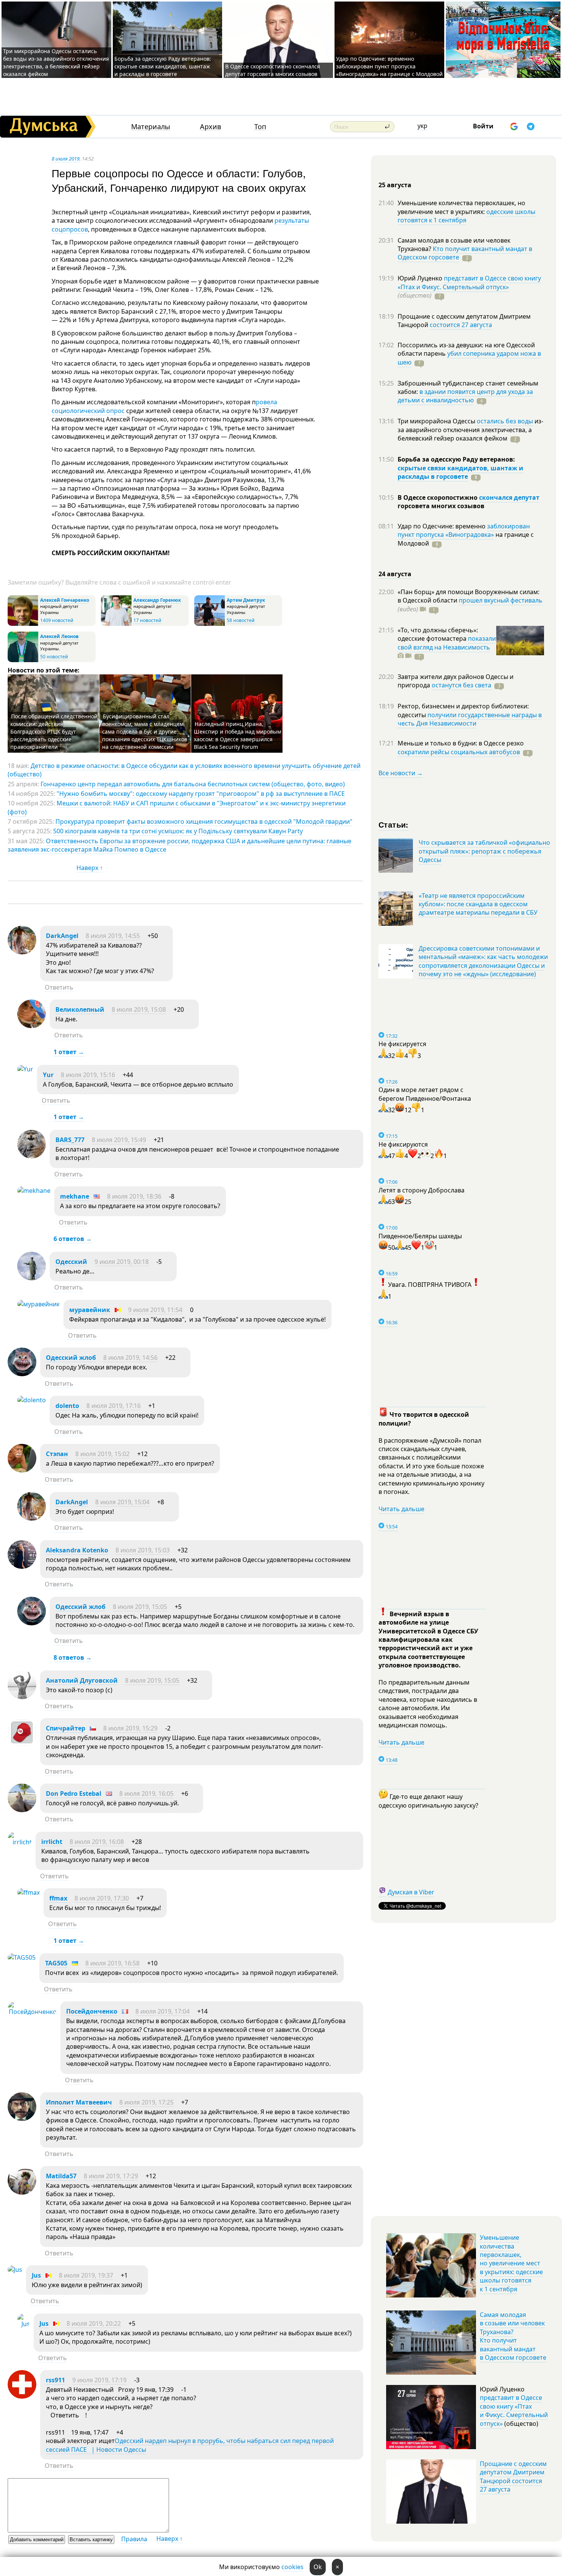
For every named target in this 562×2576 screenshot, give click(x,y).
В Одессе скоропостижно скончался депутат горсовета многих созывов (273, 70)
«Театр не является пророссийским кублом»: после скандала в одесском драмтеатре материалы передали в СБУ (478, 904)
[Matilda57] (22, 2192)
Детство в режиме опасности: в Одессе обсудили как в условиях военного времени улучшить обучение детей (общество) (184, 770)
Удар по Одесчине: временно (442, 526)
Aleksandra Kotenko (77, 1550)
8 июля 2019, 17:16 (114, 1406)
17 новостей (147, 620)
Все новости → (401, 773)
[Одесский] (32, 1278)
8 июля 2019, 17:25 (146, 2102)
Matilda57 (61, 2176)
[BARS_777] (32, 1156)
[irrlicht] (20, 1842)
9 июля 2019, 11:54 (155, 1310)
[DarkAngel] (22, 952)
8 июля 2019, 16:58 (112, 1963)
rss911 (55, 2380)
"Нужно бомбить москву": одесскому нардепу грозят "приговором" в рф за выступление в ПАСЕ (201, 794)
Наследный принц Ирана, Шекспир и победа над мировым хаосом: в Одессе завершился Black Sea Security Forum (237, 735)
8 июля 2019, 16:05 (146, 1793)
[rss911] (22, 2396)
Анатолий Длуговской (82, 1680)
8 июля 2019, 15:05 (140, 1607)
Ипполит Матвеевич (79, 2102)
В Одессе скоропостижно (438, 497)
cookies (292, 2567)
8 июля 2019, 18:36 (134, 1196)
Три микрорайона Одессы (437, 421)
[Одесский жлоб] (22, 1374)
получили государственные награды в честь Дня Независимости (470, 719)
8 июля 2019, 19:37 (86, 2275)
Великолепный (80, 1009)
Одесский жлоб (71, 1358)
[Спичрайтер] (22, 1745)
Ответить (59, 987)
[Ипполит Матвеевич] (22, 2119)
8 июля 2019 (66, 159)
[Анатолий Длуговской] (22, 1697)
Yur (48, 1075)
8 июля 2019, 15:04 (122, 1502)
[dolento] (32, 1400)
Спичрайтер (66, 1728)
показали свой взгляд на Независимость (447, 643)
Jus (36, 2275)
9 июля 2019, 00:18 (122, 1262)
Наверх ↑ (90, 868)
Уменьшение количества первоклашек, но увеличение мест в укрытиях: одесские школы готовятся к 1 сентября (511, 2263)
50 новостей (54, 657)
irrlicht (52, 1842)
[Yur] (25, 1069)
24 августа (395, 574)
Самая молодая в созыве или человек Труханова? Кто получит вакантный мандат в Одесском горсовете (513, 2336)
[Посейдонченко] (32, 2012)
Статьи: (394, 824)
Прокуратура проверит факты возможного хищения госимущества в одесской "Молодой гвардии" (204, 821)
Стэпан (57, 1454)
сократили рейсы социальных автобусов (459, 752)
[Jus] (15, 2270)
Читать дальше (401, 1509)
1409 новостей (57, 620)
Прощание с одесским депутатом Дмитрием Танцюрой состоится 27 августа (513, 2476)
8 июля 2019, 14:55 (113, 936)
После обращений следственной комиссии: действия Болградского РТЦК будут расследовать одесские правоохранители (54, 731)
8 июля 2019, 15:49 (119, 1140)
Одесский (71, 1262)
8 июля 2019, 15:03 (143, 1550)
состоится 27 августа (461, 325)
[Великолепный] (32, 1026)
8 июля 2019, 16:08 (97, 1842)
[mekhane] (34, 1191)
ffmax (58, 1898)
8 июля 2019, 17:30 (102, 1898)
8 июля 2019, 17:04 (162, 2011)
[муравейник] (38, 1304)
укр (422, 126)
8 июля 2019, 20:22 (94, 2323)
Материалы (151, 127)
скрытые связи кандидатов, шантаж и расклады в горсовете (460, 472)
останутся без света (461, 685)
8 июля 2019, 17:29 (111, 2176)
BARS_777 (70, 1140)
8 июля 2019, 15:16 (88, 1075)
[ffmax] (28, 1892)
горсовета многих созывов (441, 506)
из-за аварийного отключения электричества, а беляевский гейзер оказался (470, 430)
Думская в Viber (411, 1892)
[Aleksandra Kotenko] (22, 1567)
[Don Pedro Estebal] (22, 1810)
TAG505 (56, 1963)
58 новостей (241, 620)
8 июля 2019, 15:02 (102, 1454)
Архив (210, 127)
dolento (67, 1406)
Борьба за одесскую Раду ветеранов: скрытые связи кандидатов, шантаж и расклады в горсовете (163, 66)
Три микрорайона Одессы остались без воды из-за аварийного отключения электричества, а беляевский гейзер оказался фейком (56, 62)
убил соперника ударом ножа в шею (469, 358)
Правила (134, 2539)
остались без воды (505, 421)
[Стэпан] (22, 1470)
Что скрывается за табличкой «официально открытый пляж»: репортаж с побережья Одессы (484, 851)
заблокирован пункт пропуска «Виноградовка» (464, 530)
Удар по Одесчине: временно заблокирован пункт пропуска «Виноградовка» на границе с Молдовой (389, 66)
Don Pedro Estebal (74, 1793)
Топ (260, 127)
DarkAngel (62, 936)
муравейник (90, 1310)
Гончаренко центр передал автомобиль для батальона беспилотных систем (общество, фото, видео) (193, 784)
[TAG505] (22, 1957)
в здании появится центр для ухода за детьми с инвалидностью (465, 396)
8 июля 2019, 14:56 (130, 1358)
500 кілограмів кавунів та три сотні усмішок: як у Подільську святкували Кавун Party (178, 831)
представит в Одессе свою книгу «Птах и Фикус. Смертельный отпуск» (469, 282)
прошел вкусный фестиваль (501, 600)
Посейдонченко (92, 2011)
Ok (318, 2567)
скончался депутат (509, 497)
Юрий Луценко (421, 278)
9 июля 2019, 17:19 (99, 2380)
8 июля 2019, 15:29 (130, 1728)
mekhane (75, 1196)
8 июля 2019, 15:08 (139, 1009)
